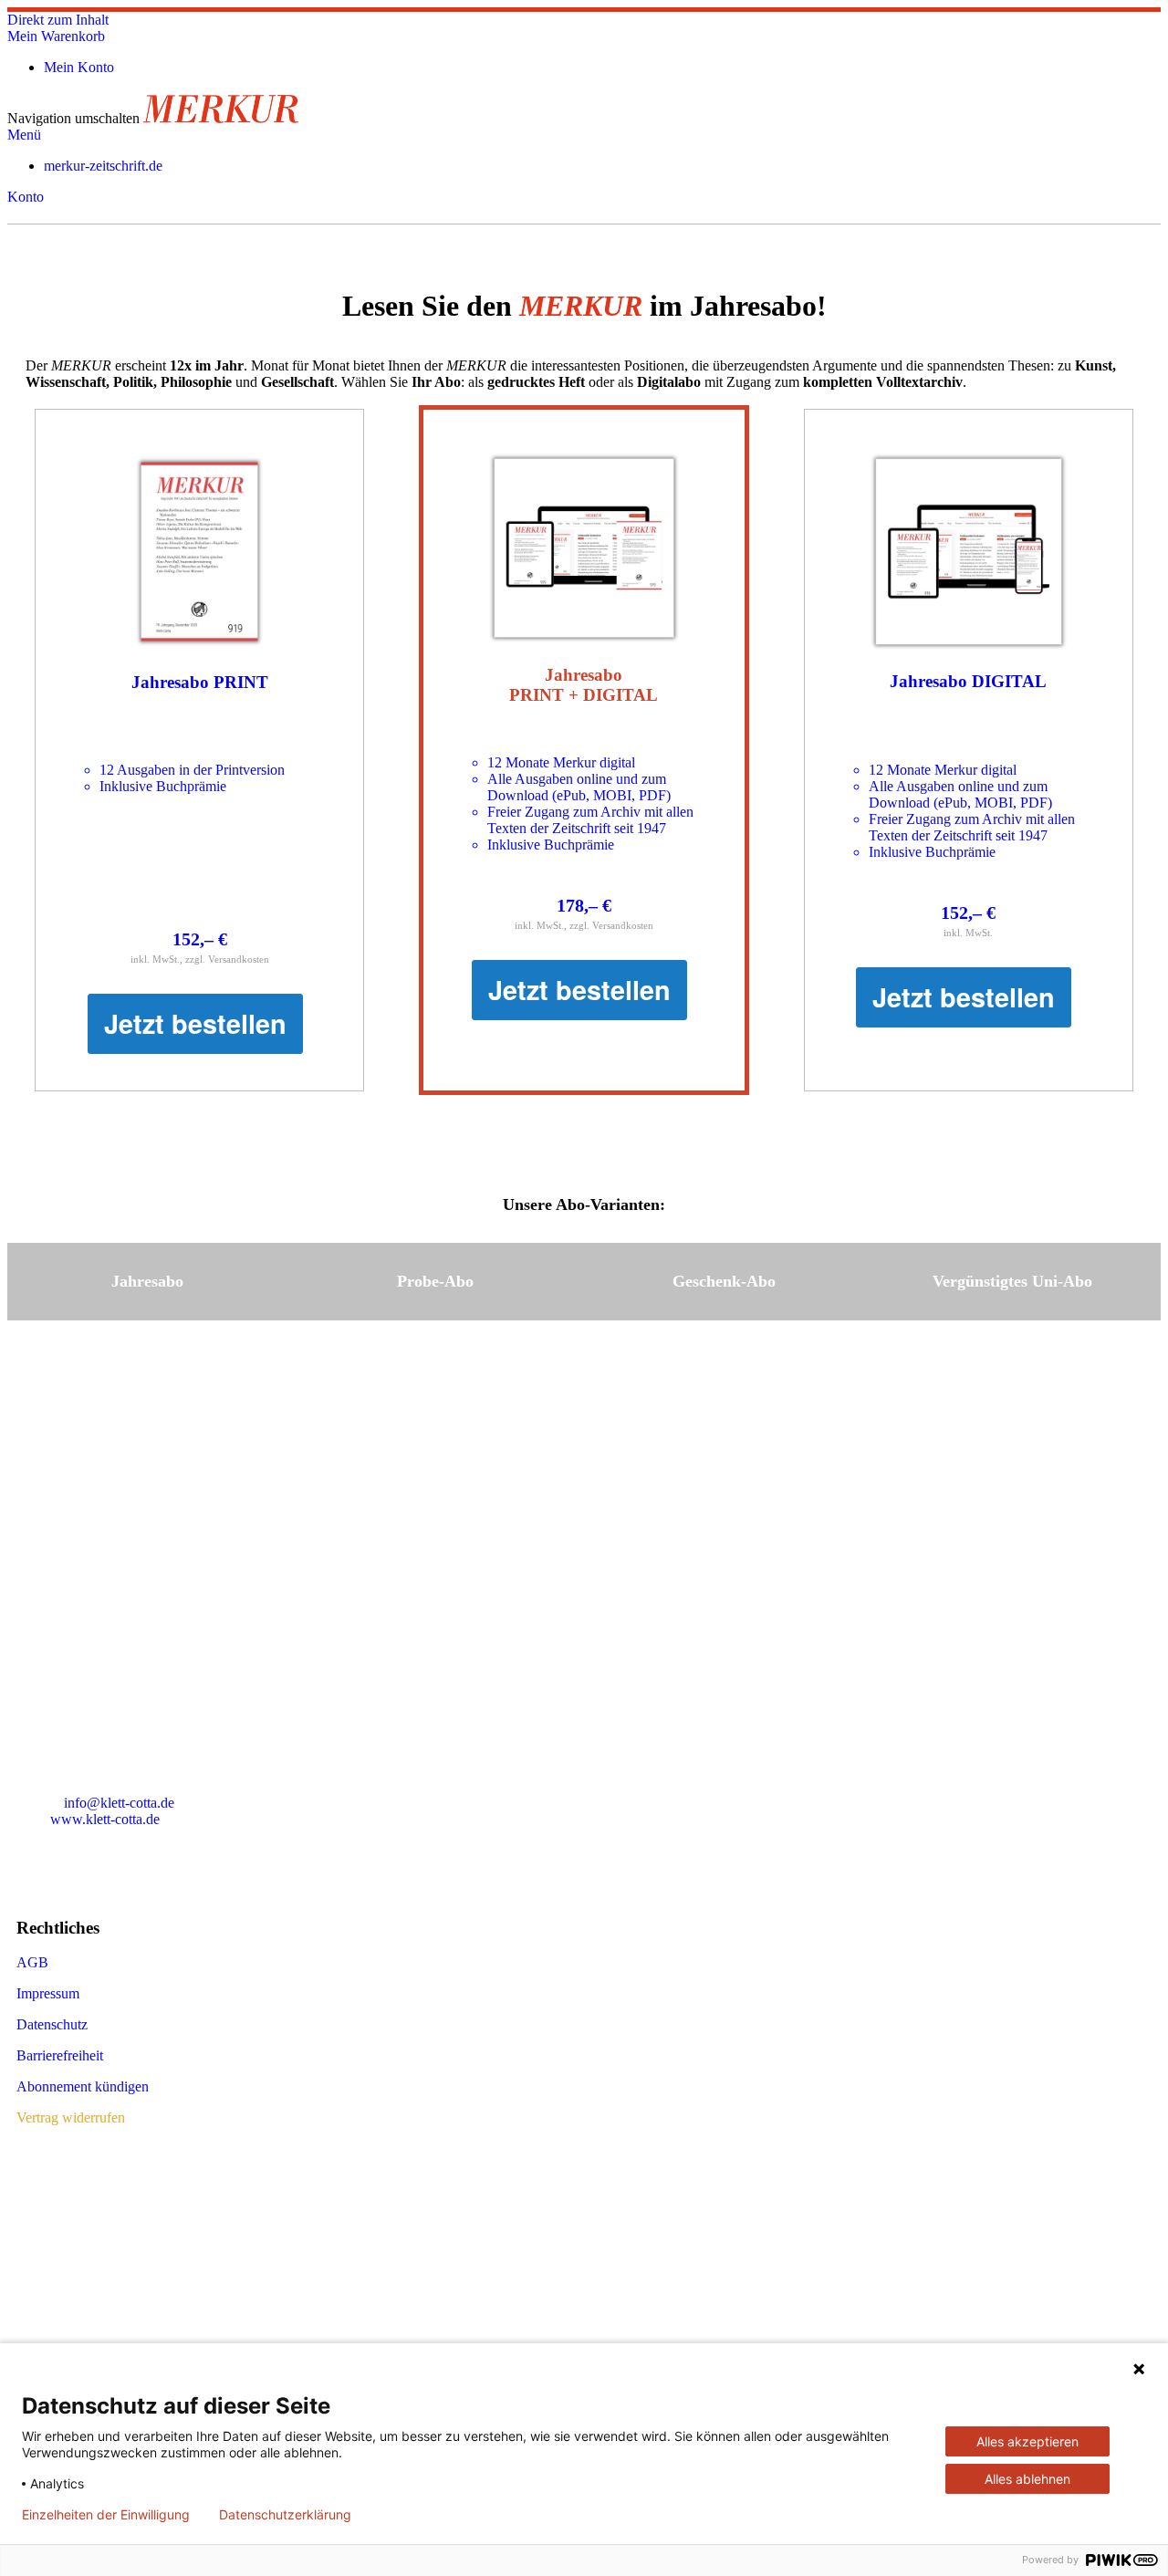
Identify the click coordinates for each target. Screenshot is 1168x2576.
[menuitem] (103, 166)
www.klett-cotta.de (105, 1819)
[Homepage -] (221, 118)
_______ (42, 1657)
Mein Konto (79, 67)
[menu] (584, 166)
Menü (24, 135)
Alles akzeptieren (1027, 2441)
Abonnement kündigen (83, 2086)
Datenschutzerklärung (285, 2515)
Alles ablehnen (1027, 2479)
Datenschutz (52, 2024)
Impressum (48, 1993)
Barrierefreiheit (60, 2055)
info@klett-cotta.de (119, 1803)
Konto (26, 197)
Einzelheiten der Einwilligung (106, 2515)
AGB (32, 1962)
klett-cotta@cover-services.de (149, 1626)
